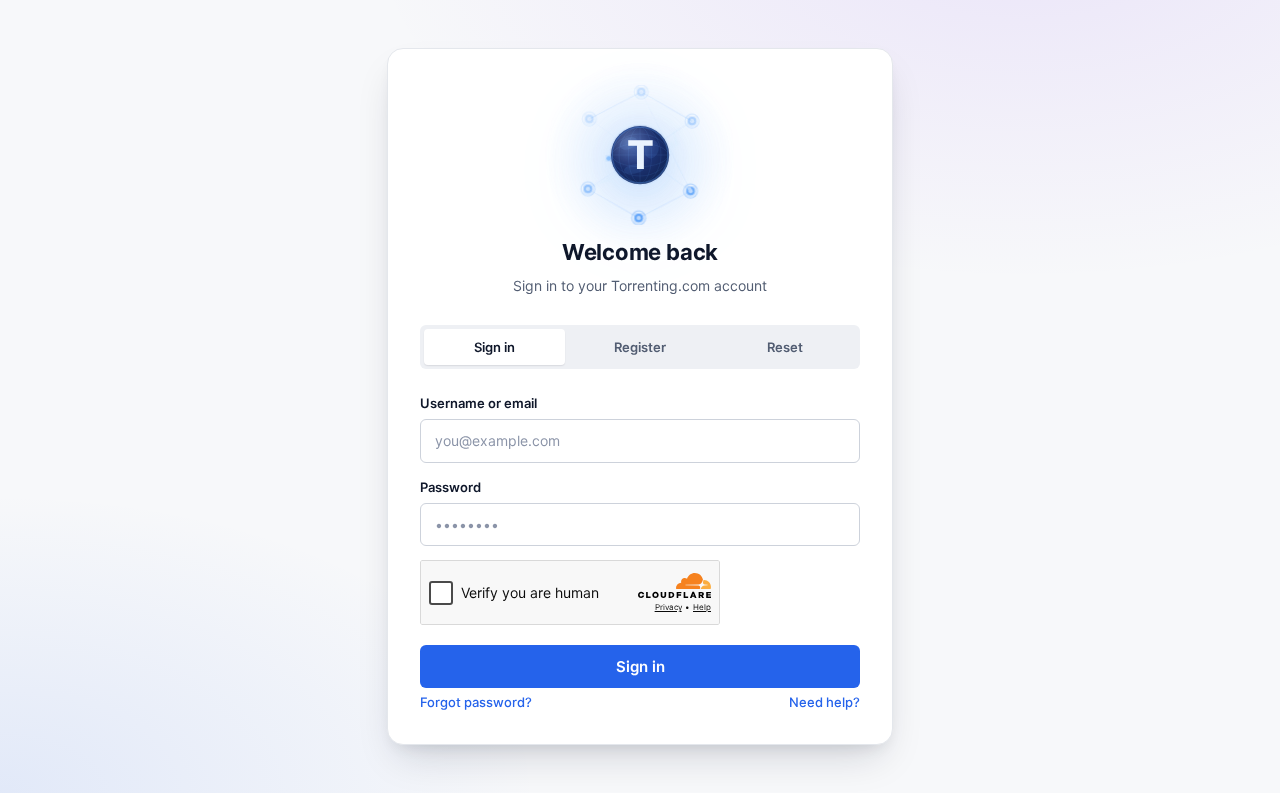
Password (450, 487)
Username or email (478, 403)
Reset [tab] (785, 347)
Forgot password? (476, 702)
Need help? (824, 702)
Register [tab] (640, 347)
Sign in (640, 666)
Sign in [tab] (494, 347)
